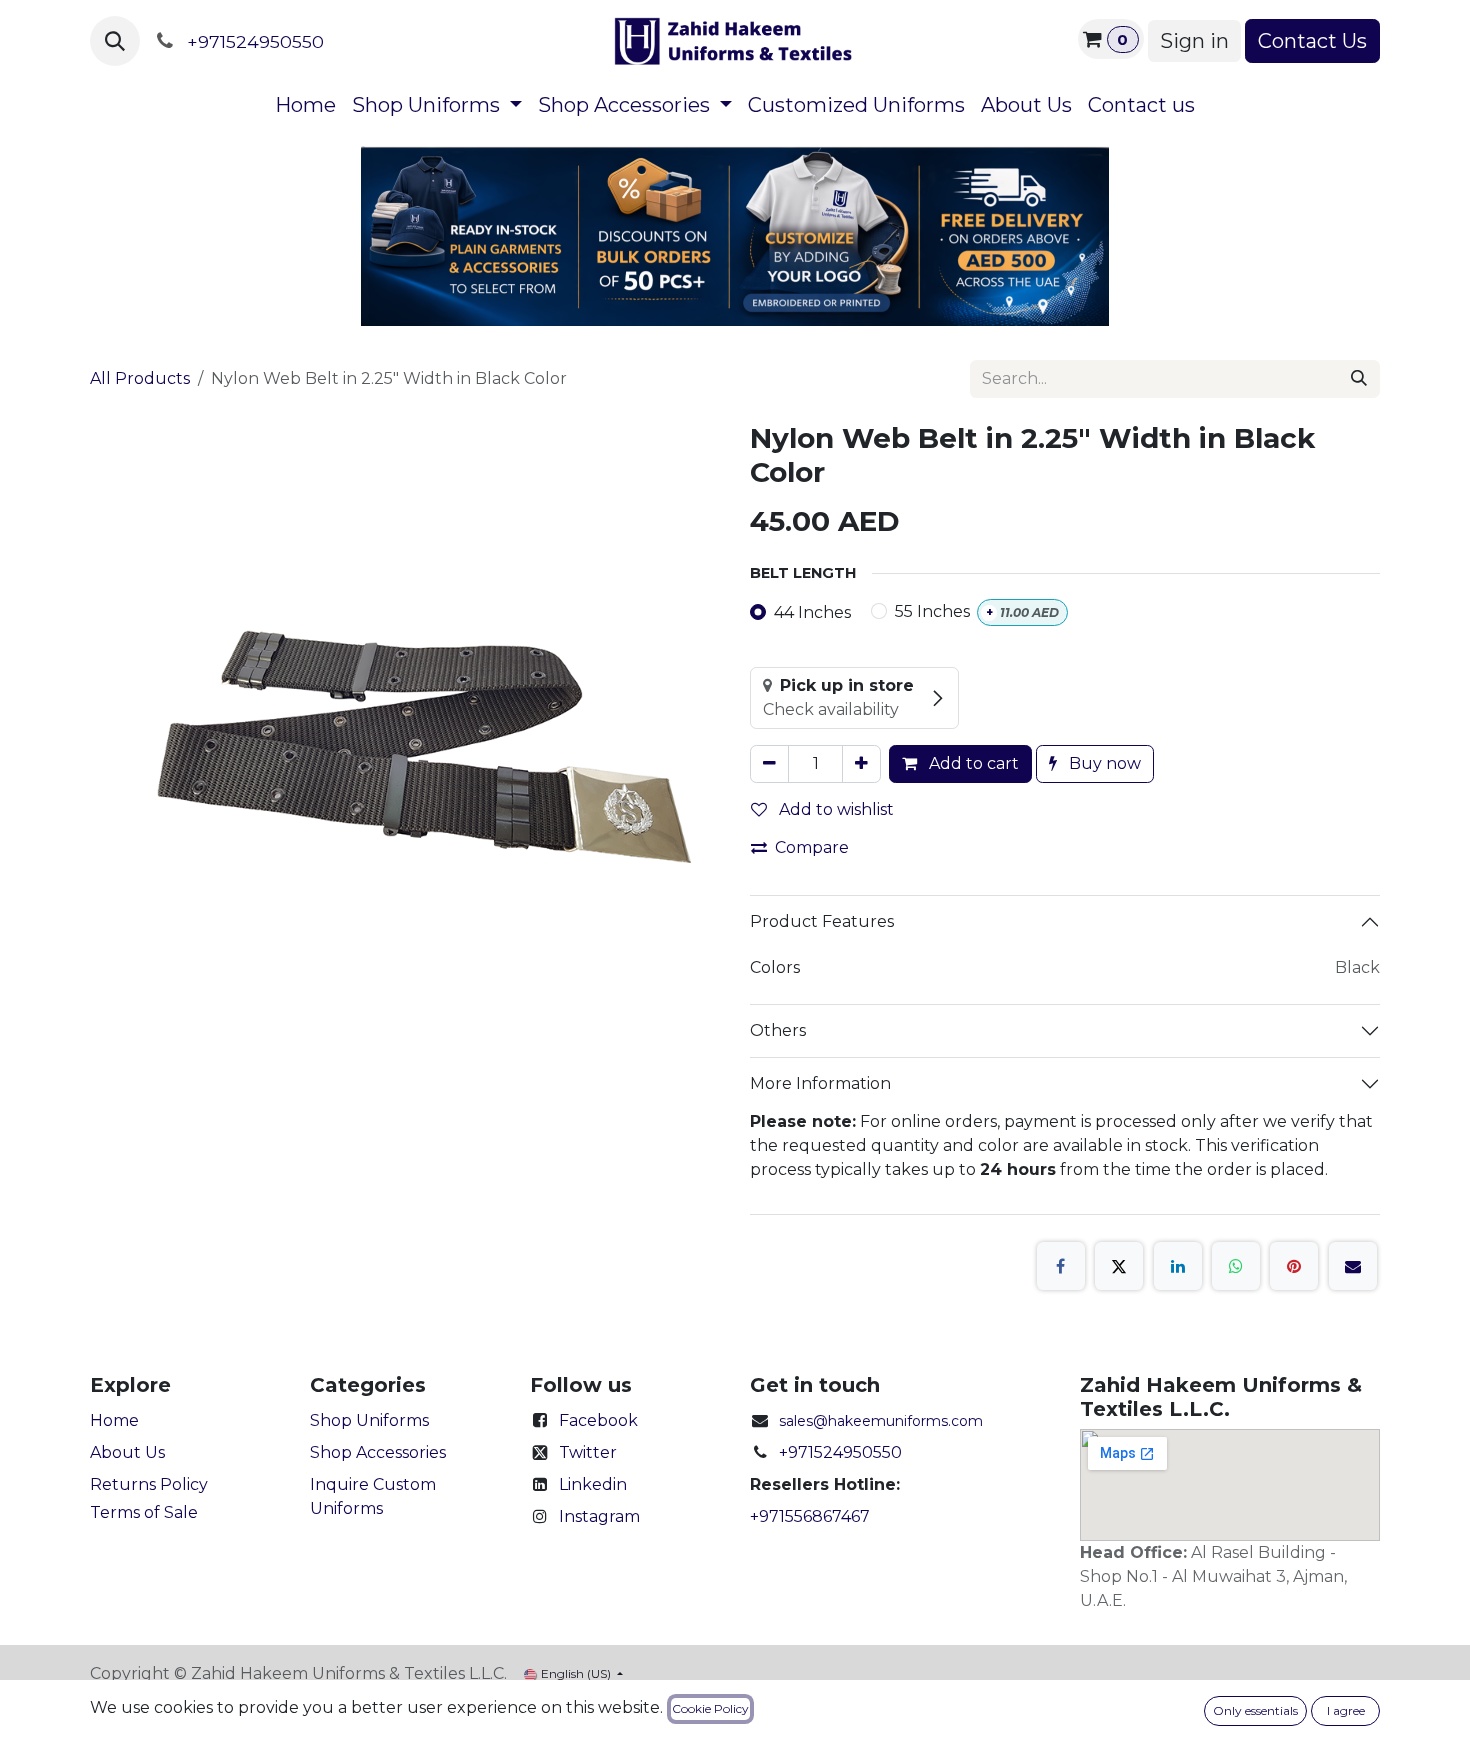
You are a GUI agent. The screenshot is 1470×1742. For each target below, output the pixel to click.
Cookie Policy (710, 1708)
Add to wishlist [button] (834, 809)
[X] (1119, 1266)
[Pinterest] (1294, 1266)
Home (114, 1420)
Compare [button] (812, 847)
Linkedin (593, 1484)
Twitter (588, 1452)
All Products (140, 378)
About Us (127, 1452)
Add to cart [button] (972, 763)
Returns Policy (149, 1484)
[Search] (1359, 379)
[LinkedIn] (1178, 1266)
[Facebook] (1061, 1266)
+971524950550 (840, 1452)
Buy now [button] (1103, 763)
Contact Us (1312, 41)
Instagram (599, 1516)
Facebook (598, 1420)
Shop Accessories (378, 1452)
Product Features (822, 921)
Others (778, 1030)
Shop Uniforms (369, 1420)
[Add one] (861, 764)
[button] (115, 41)
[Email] (1353, 1266)
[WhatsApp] (1236, 1266)
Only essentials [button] (1255, 1710)
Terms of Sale (144, 1512)
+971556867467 (810, 1516)
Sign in (1194, 41)
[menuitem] (305, 105)
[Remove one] (769, 764)
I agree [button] (1346, 1710)
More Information (820, 1083)
